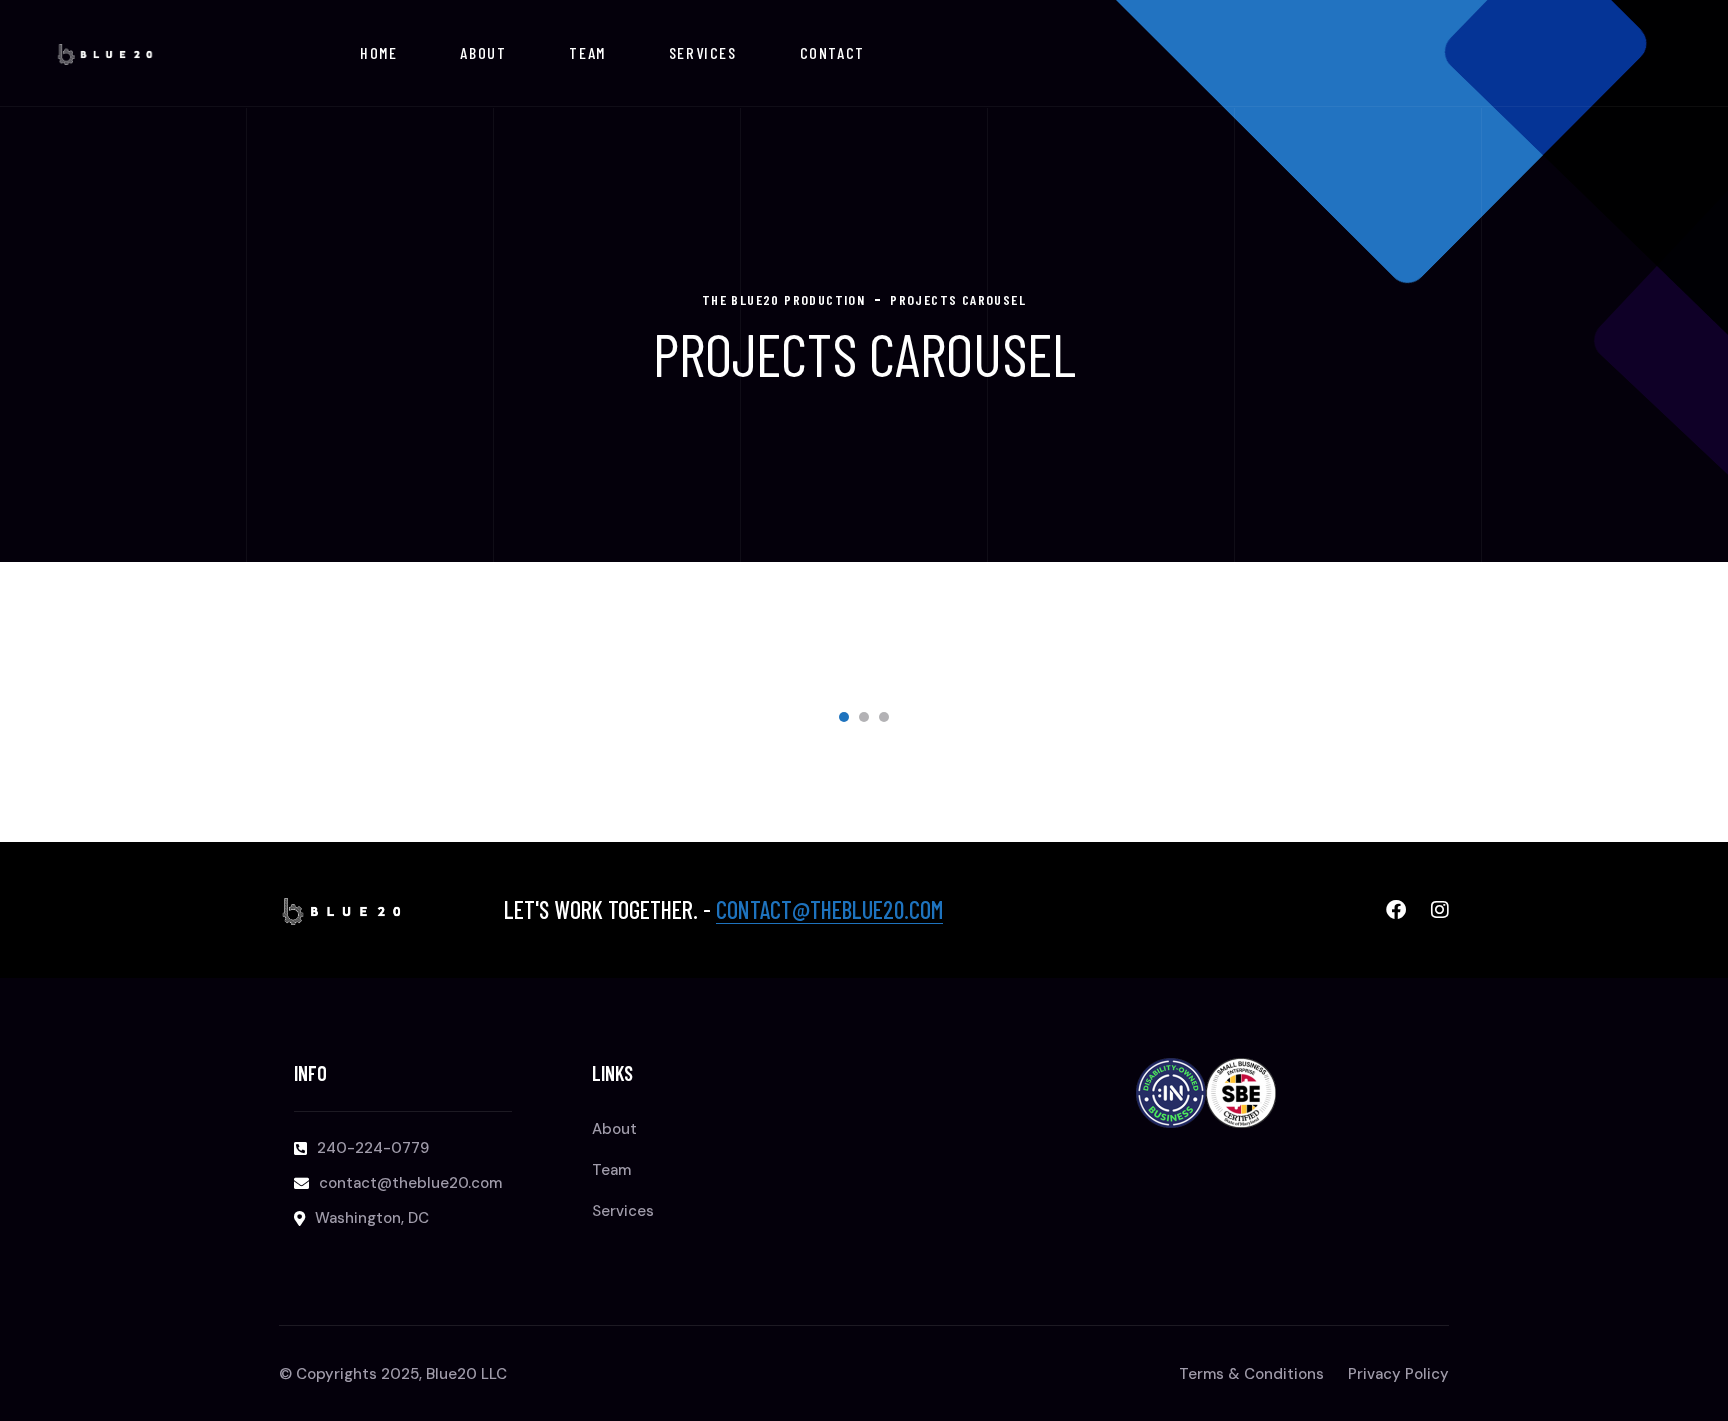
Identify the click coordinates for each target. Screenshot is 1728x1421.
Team (587, 52)
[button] (844, 717)
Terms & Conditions (1251, 1374)
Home (378, 52)
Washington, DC (372, 1218)
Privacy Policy (1398, 1374)
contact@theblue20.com (829, 909)
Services (703, 52)
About (483, 52)
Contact (832, 52)
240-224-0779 (373, 1148)
